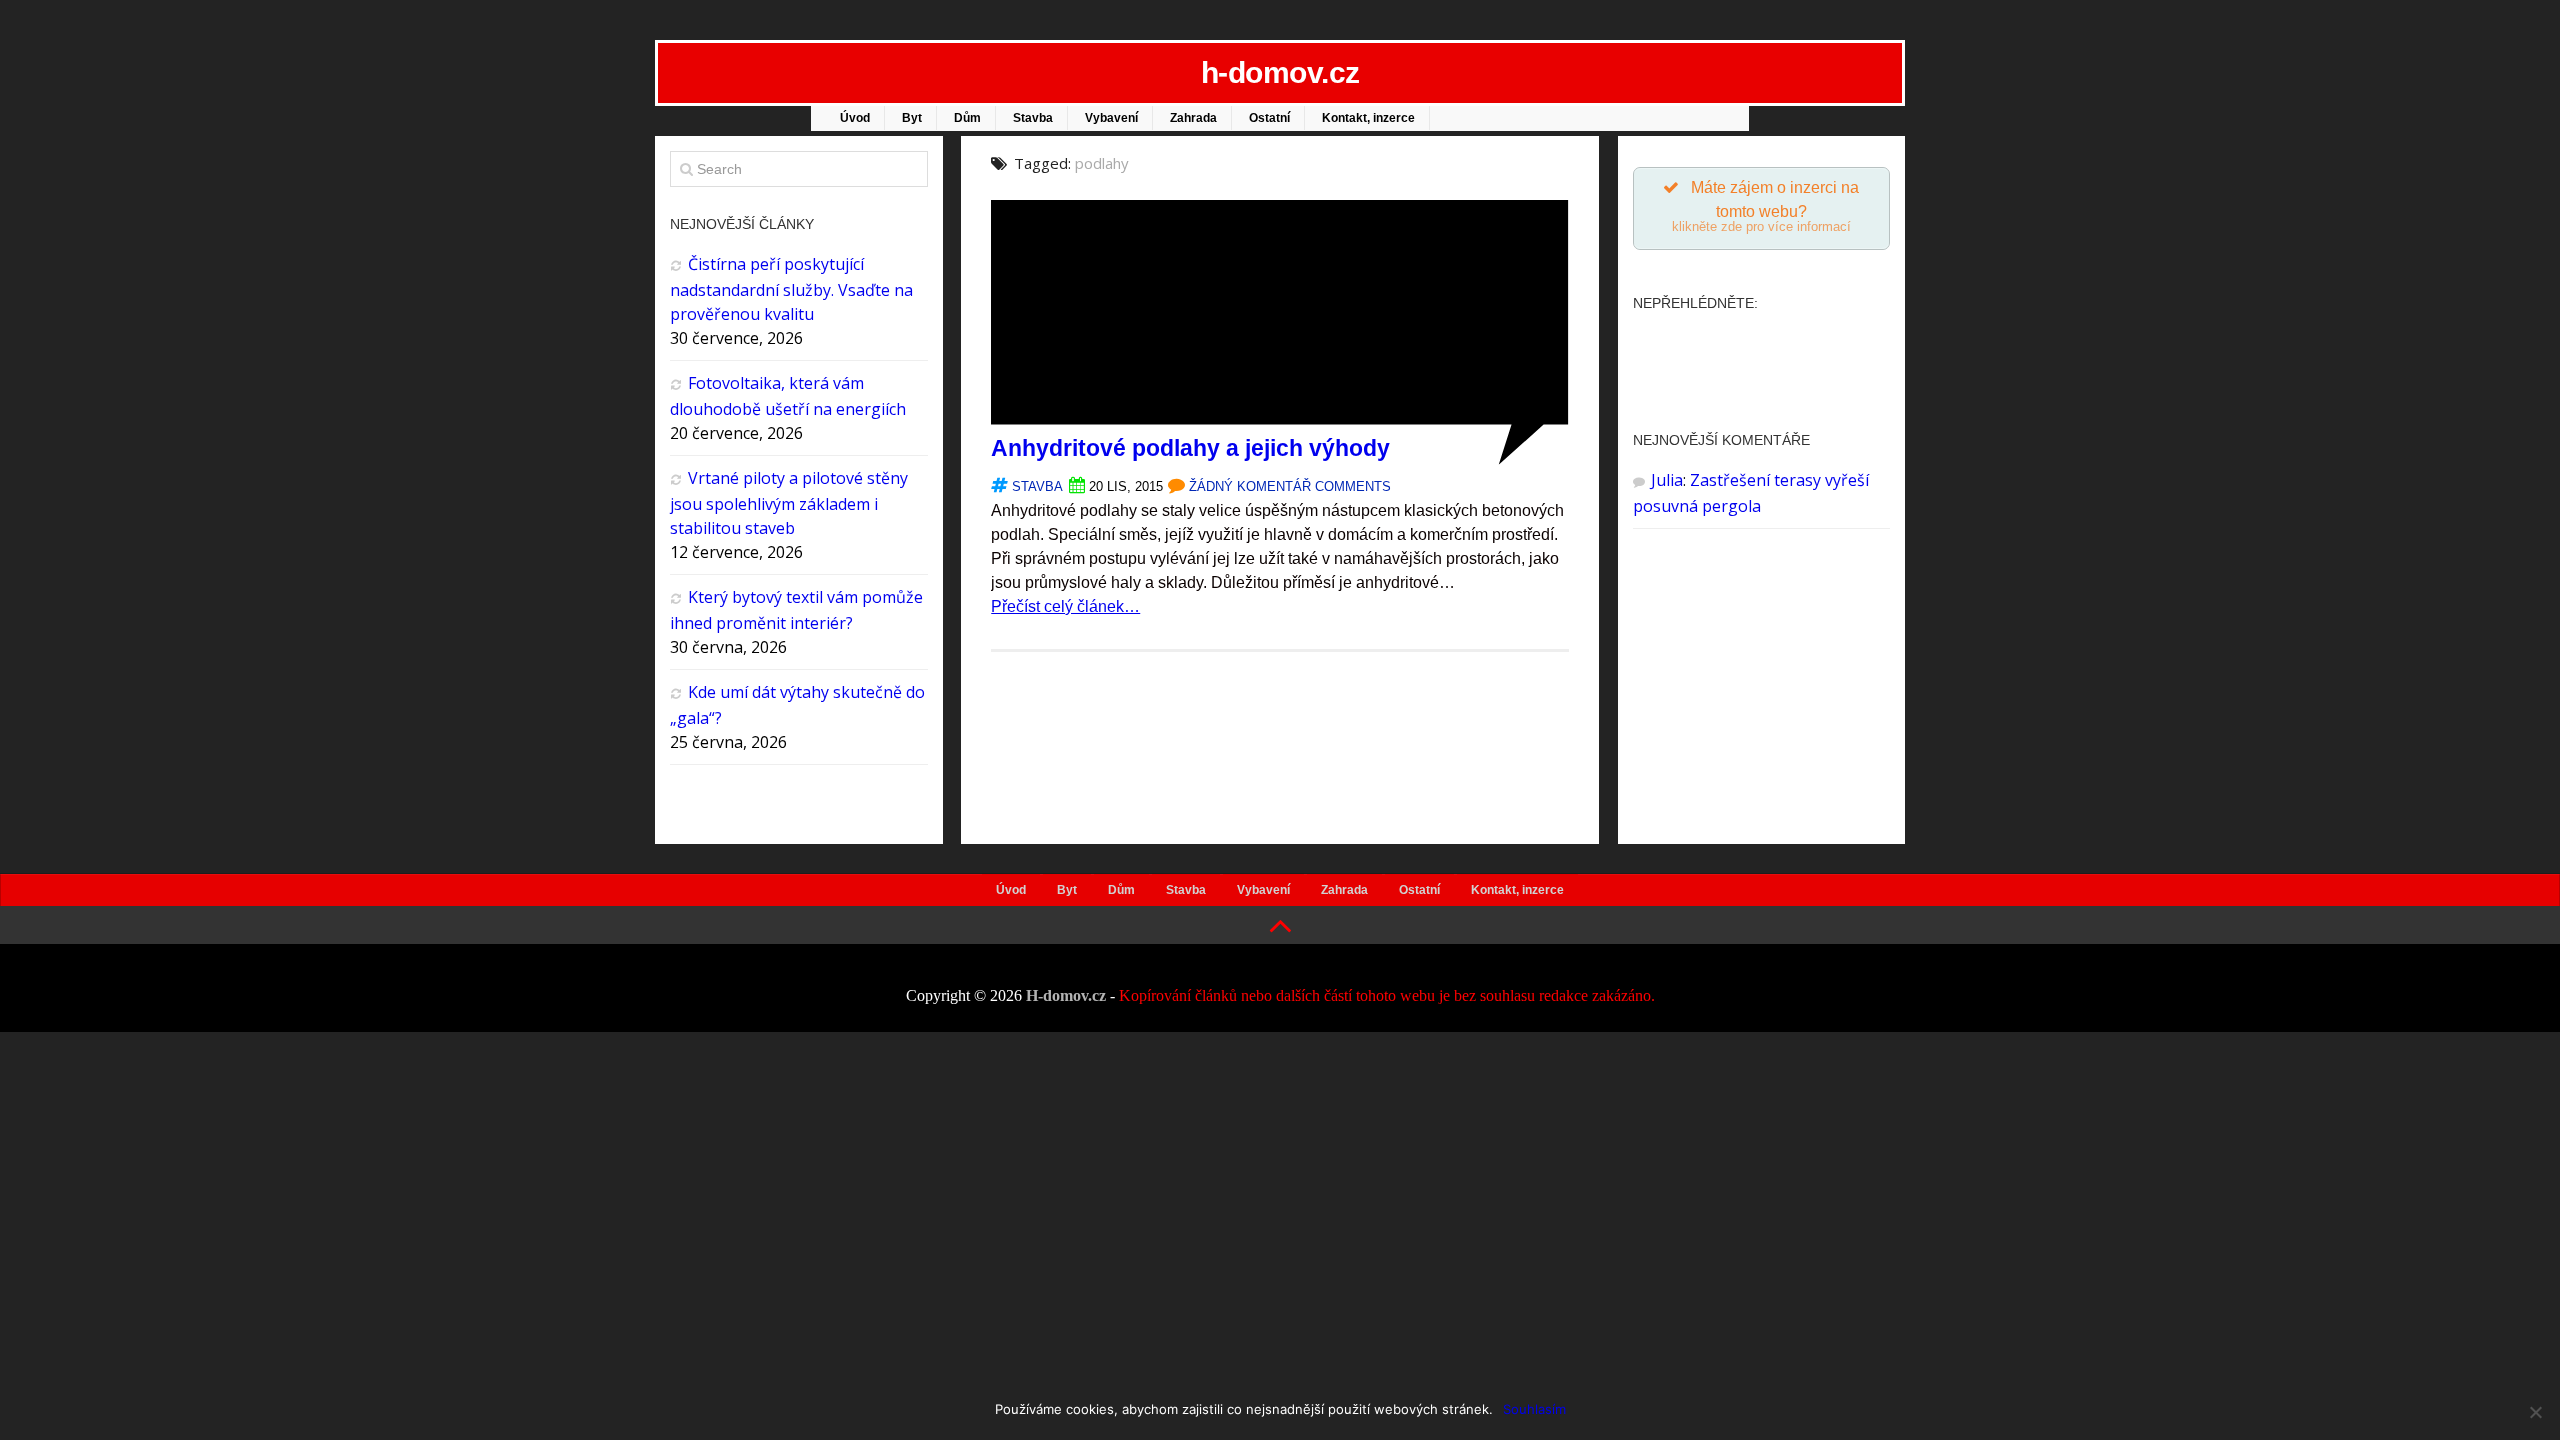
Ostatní (1269, 118)
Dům (967, 118)
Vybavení (1111, 118)
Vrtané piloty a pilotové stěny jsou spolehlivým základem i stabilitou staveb (789, 503)
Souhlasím (1534, 1409)
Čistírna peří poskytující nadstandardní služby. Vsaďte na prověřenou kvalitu (791, 289)
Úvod (855, 118)
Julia (1667, 480)
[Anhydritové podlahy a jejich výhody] (1280, 459)
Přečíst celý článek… (1065, 606)
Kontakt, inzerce (1368, 118)
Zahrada (1193, 118)
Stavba (1033, 118)
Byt (912, 118)
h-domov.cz (1280, 72)
